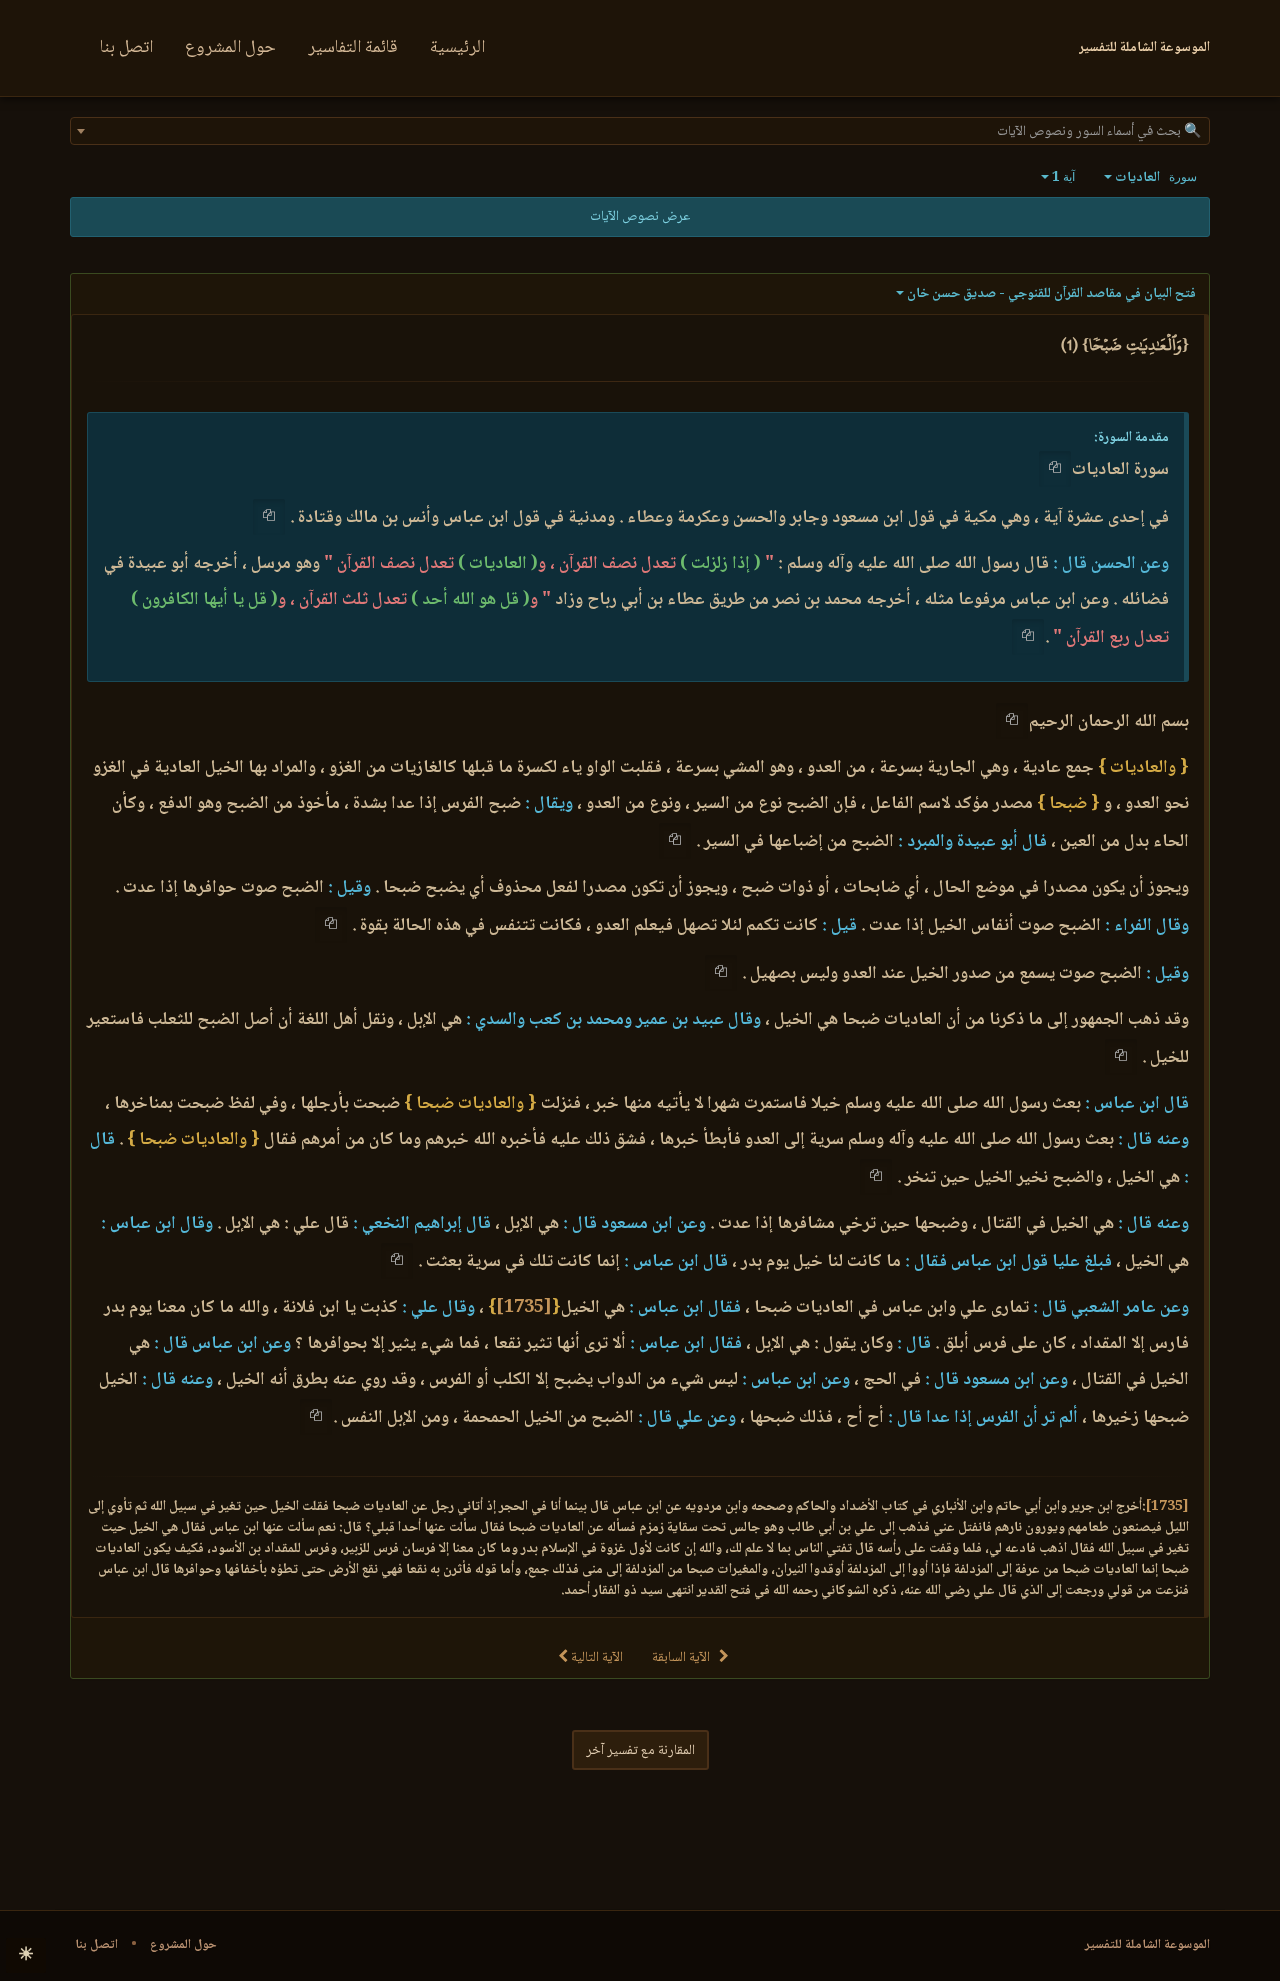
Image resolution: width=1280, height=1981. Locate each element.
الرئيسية (457, 48)
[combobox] (640, 131)
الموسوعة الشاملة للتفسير (1147, 1945)
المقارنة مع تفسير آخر (640, 1751)
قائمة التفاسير (353, 48)
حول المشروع (230, 48)
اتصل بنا (126, 48)
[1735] (524, 1308)
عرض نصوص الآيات (640, 217)
